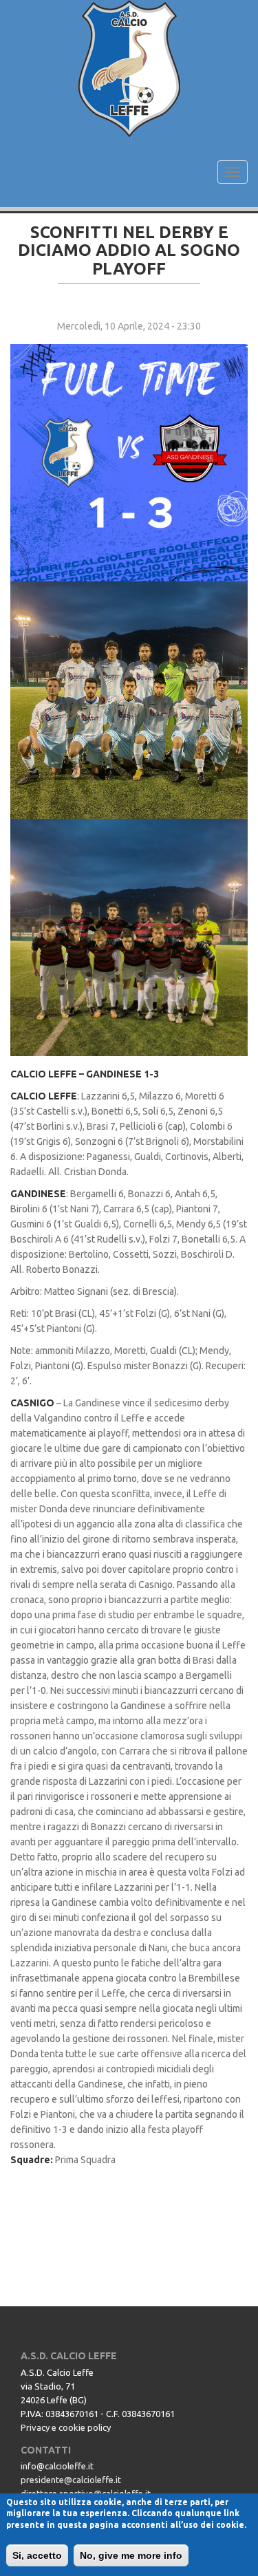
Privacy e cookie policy (66, 2427)
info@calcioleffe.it (57, 2466)
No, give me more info (131, 2555)
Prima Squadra (85, 2160)
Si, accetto (37, 2555)
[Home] (129, 69)
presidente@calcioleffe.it (71, 2480)
